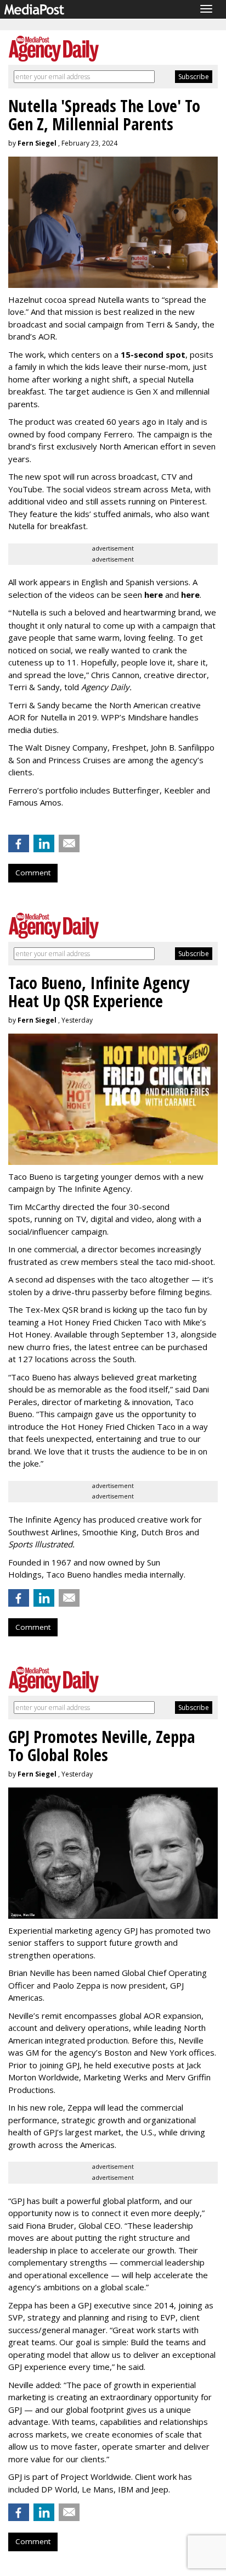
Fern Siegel (37, 143)
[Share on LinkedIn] (44, 843)
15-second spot (153, 354)
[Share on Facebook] (19, 843)
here (154, 595)
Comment (33, 873)
